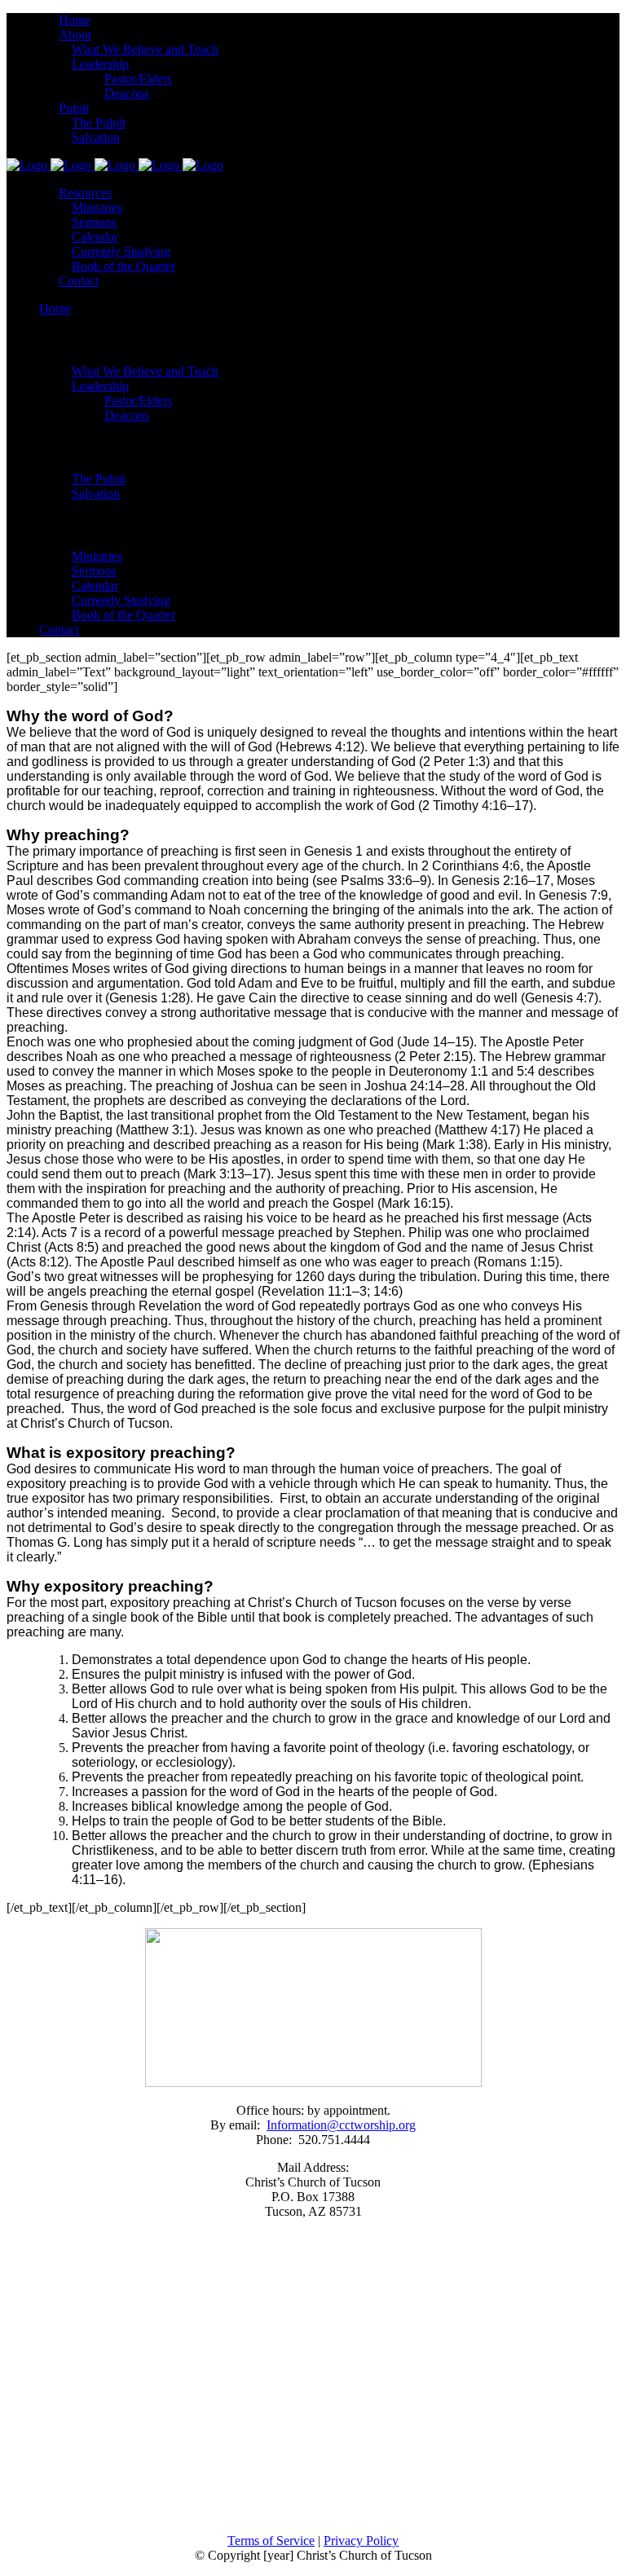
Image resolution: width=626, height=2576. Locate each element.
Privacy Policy (361, 2541)
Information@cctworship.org (341, 2125)
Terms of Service (271, 2541)
